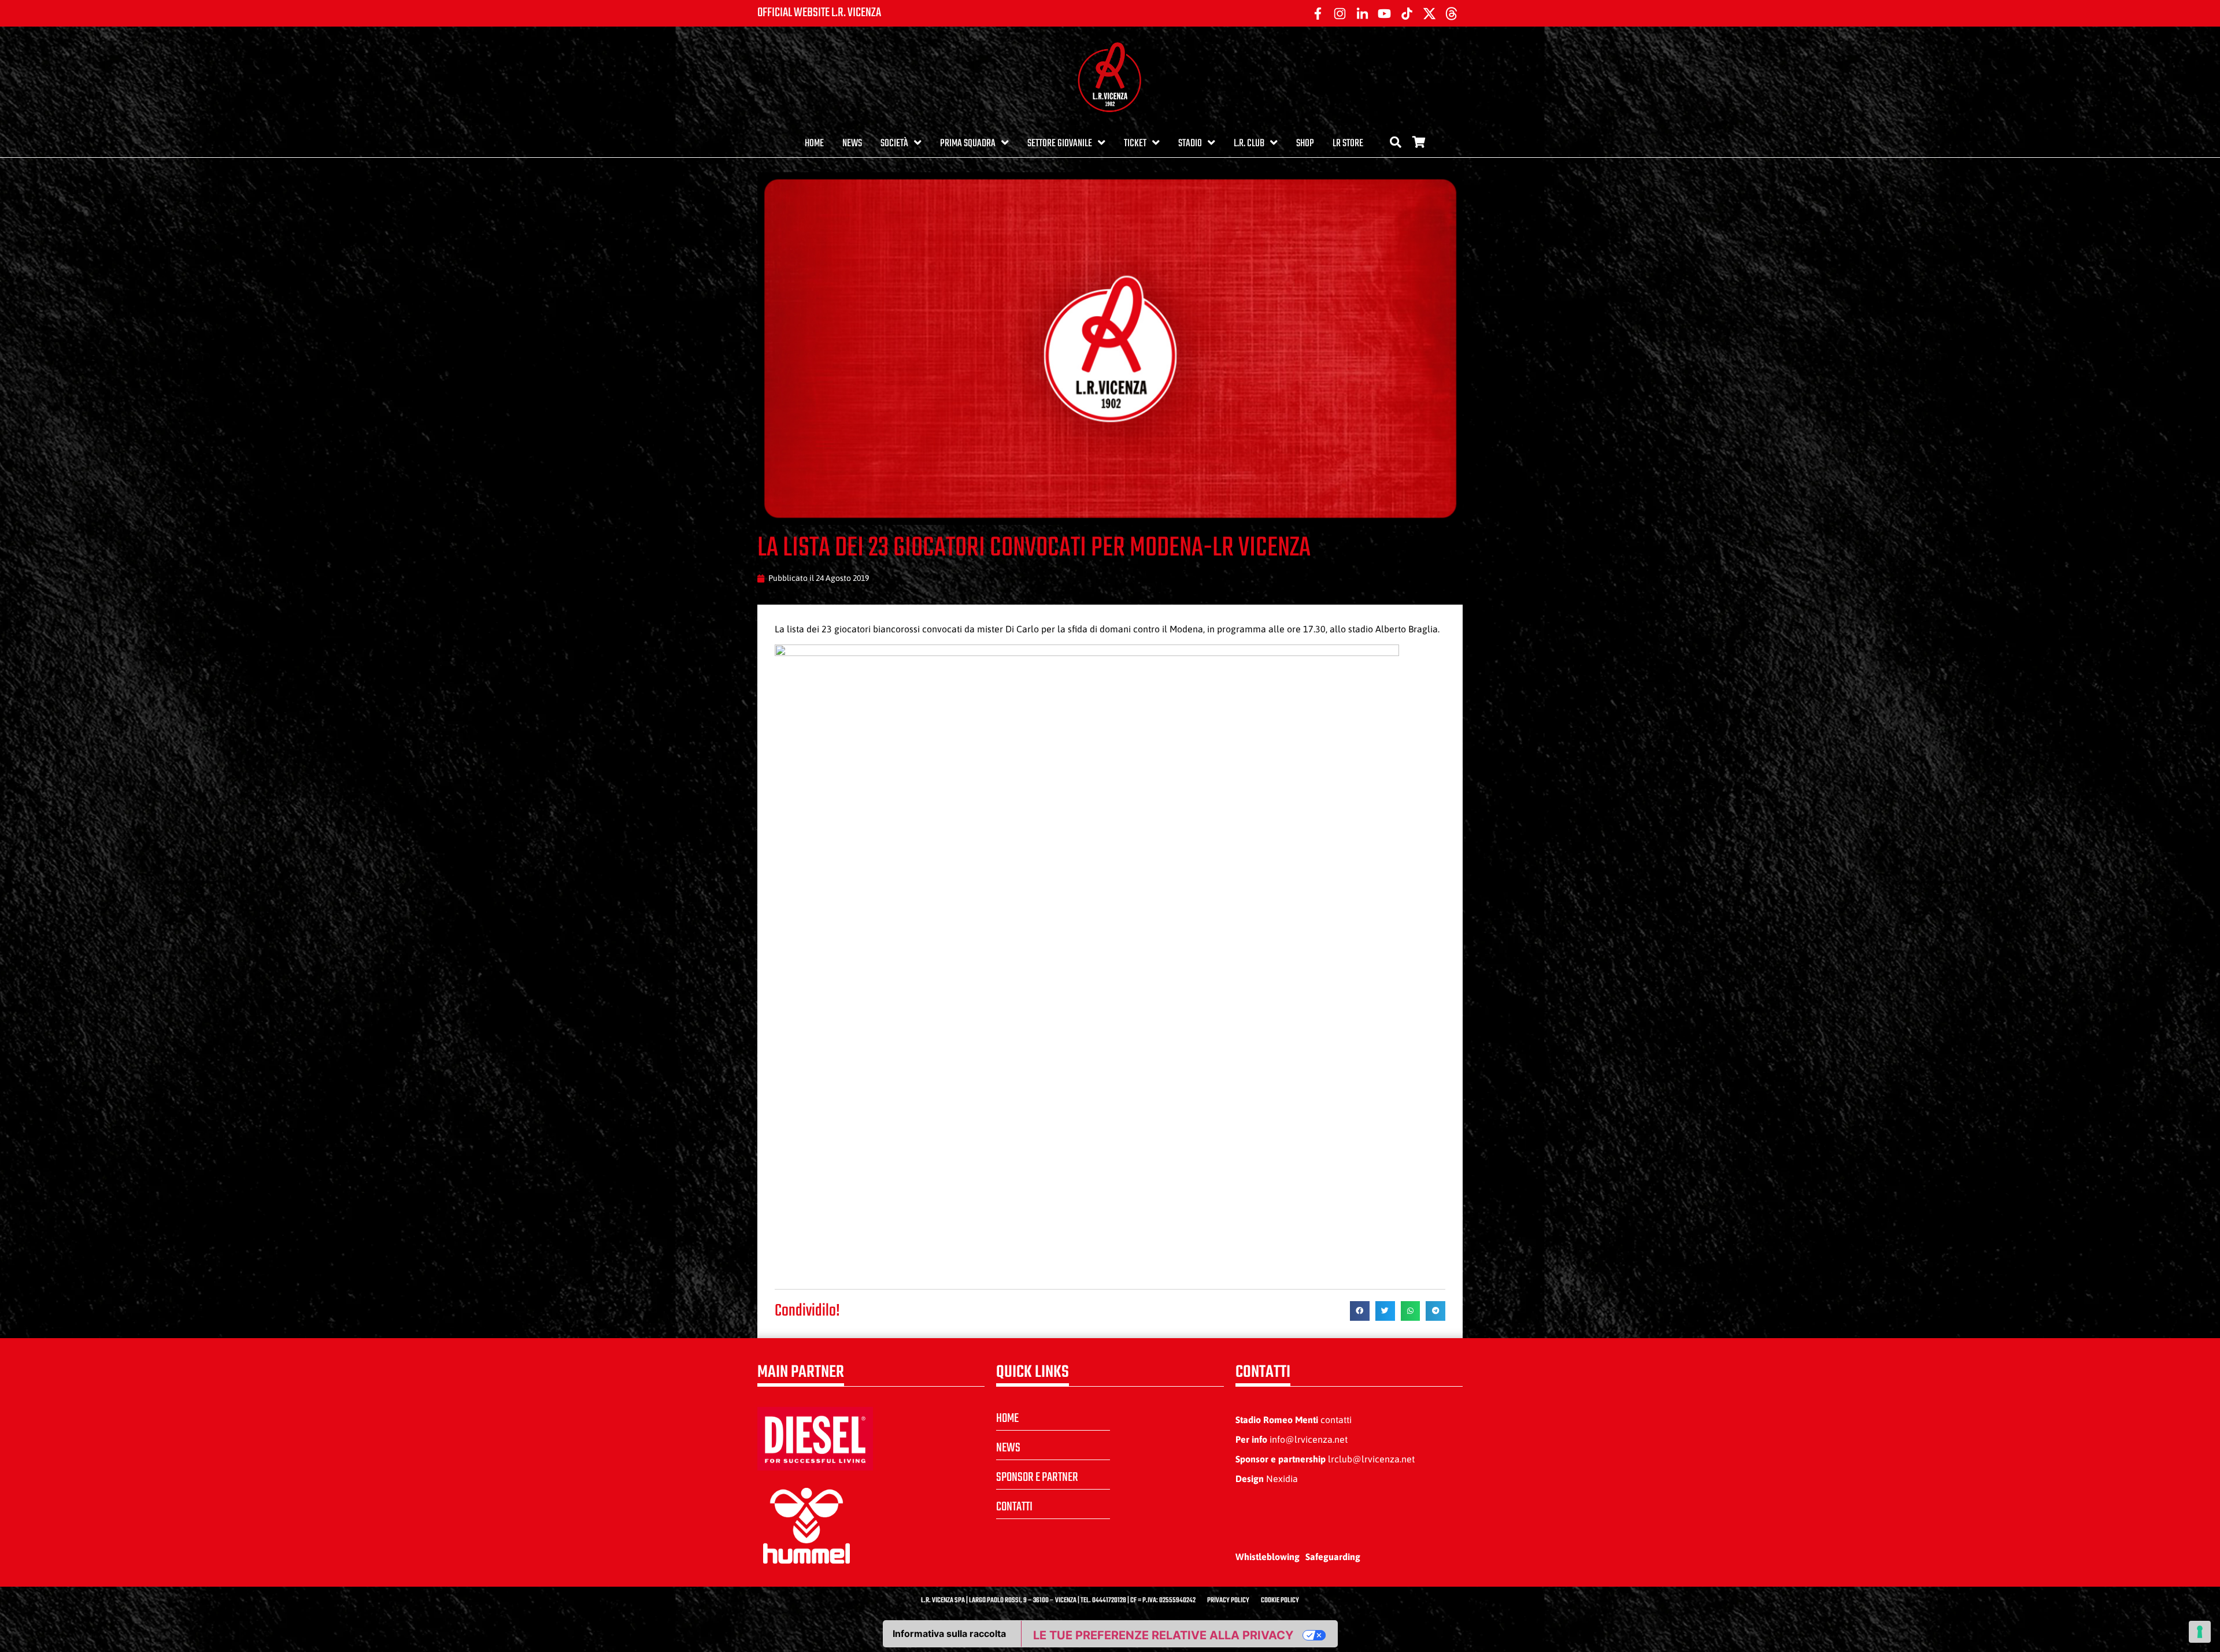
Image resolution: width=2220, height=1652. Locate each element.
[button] (1360, 1311)
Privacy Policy (1228, 1601)
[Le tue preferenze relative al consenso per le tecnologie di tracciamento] (2200, 1632)
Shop (1305, 144)
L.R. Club (1249, 144)
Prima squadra (968, 144)
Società (894, 144)
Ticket (1135, 144)
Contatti (1014, 1507)
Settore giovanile (1060, 144)
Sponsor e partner (1037, 1477)
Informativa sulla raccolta (949, 1634)
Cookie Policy (1280, 1601)
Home (814, 144)
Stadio (1190, 144)
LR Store (1348, 144)
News (852, 144)
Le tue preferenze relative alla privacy (1163, 1635)
